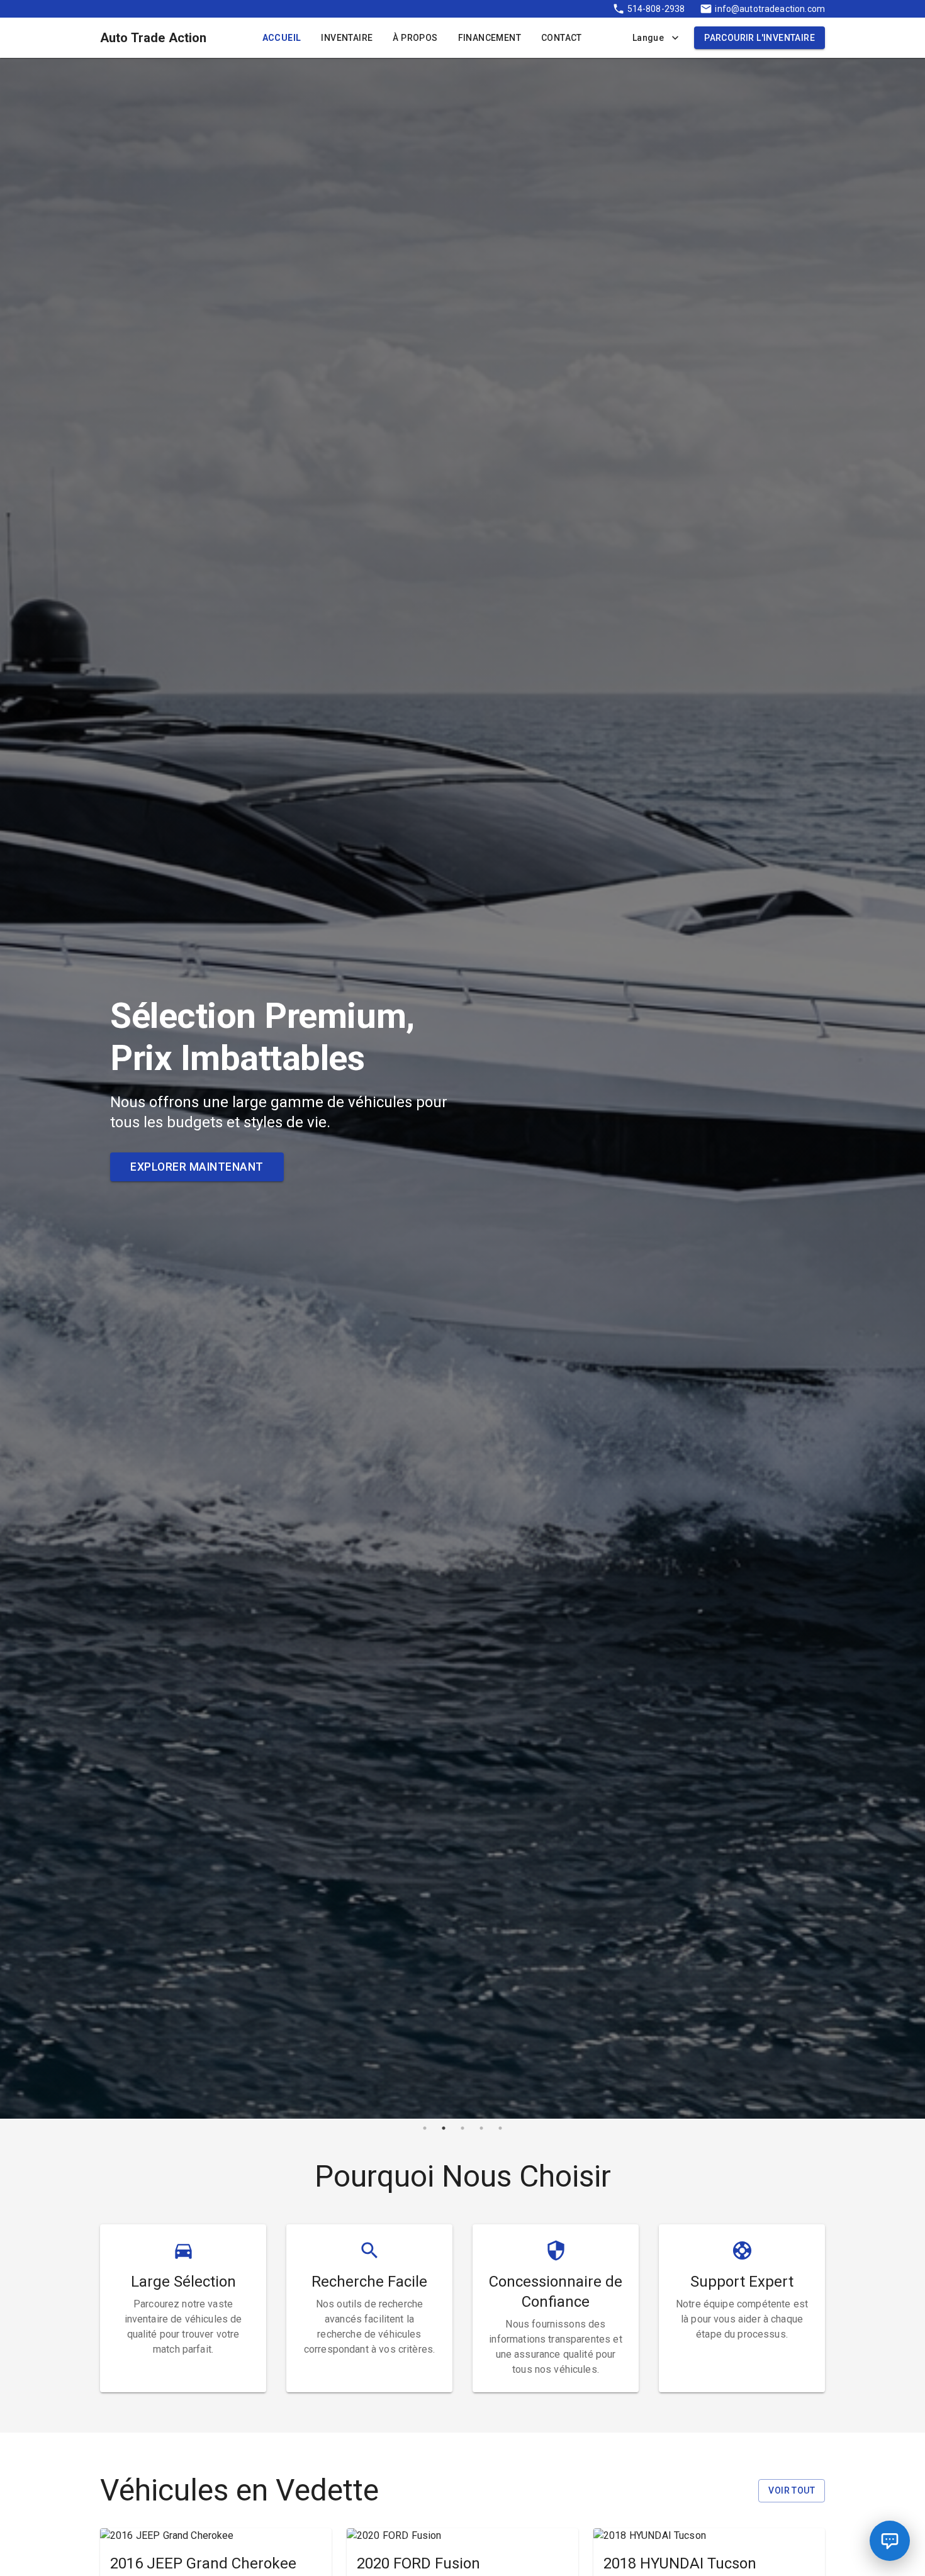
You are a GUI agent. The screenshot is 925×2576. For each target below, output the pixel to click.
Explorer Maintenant (197, 1167)
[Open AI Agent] (890, 2541)
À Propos (415, 38)
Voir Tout (792, 2490)
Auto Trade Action (154, 38)
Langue (648, 38)
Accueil (282, 38)
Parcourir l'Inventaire (760, 38)
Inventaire (347, 38)
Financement (490, 38)
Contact (562, 38)
